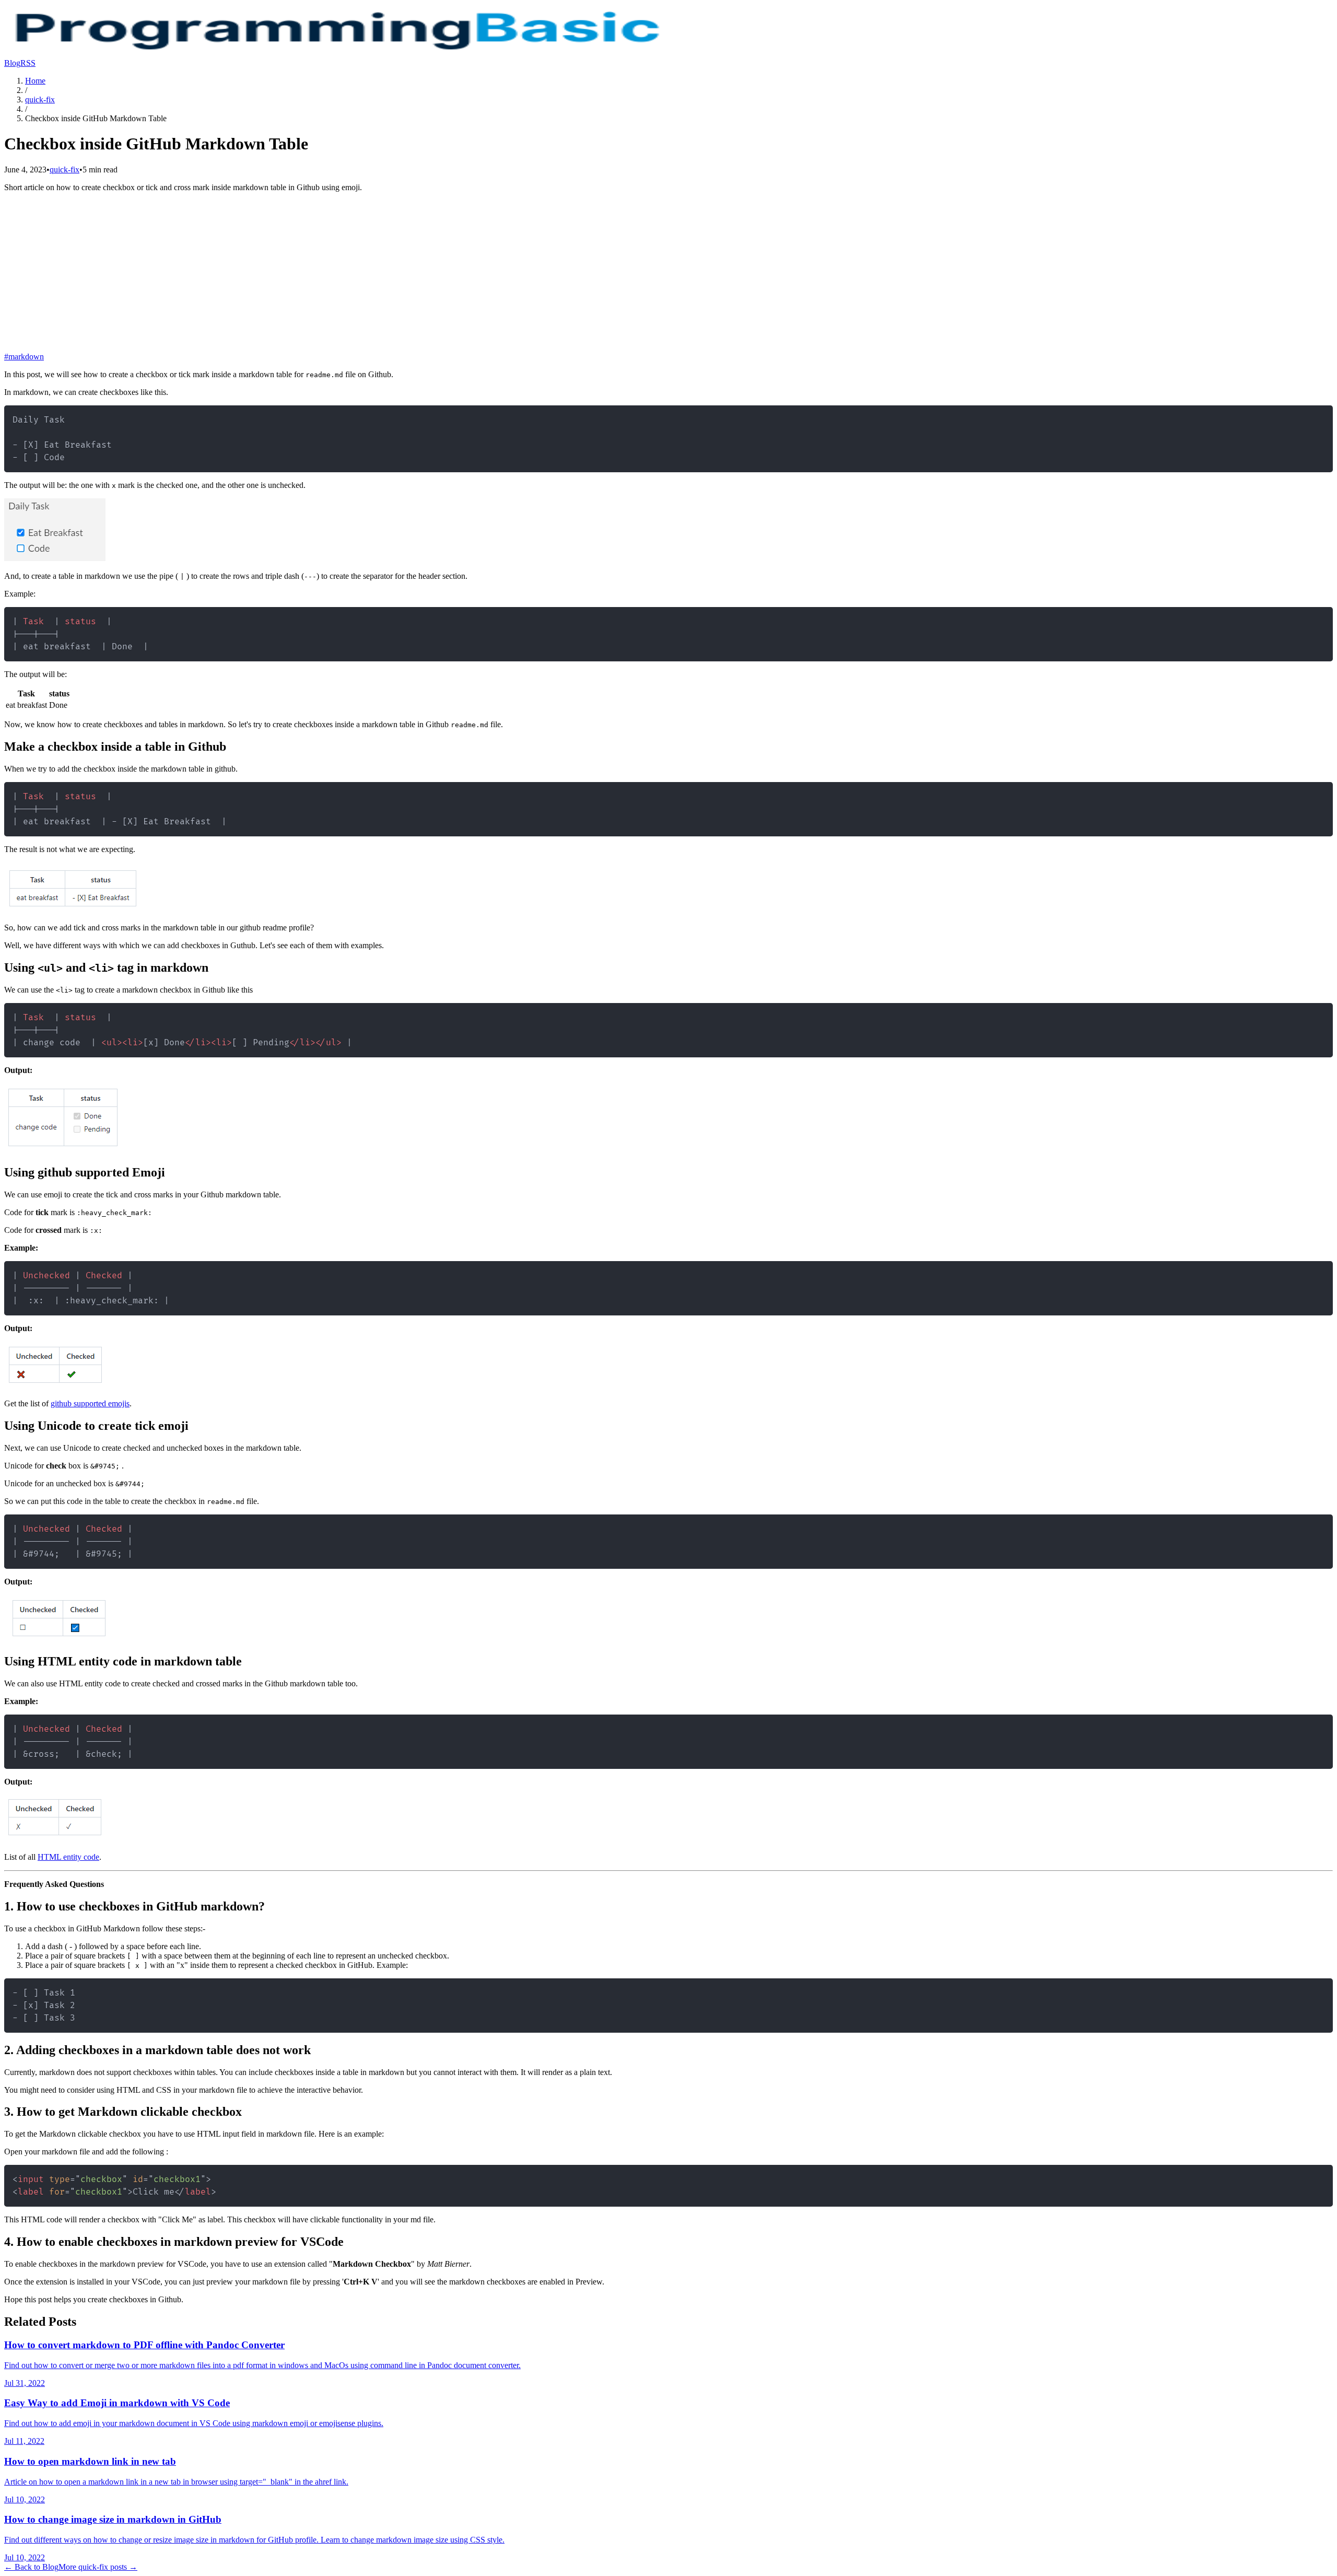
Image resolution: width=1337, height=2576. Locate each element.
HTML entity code (68, 1857)
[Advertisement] (668, 274)
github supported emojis (90, 1403)
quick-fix (40, 100)
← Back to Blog (31, 2567)
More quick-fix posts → (98, 2567)
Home (35, 81)
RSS (28, 63)
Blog (12, 63)
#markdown (24, 357)
